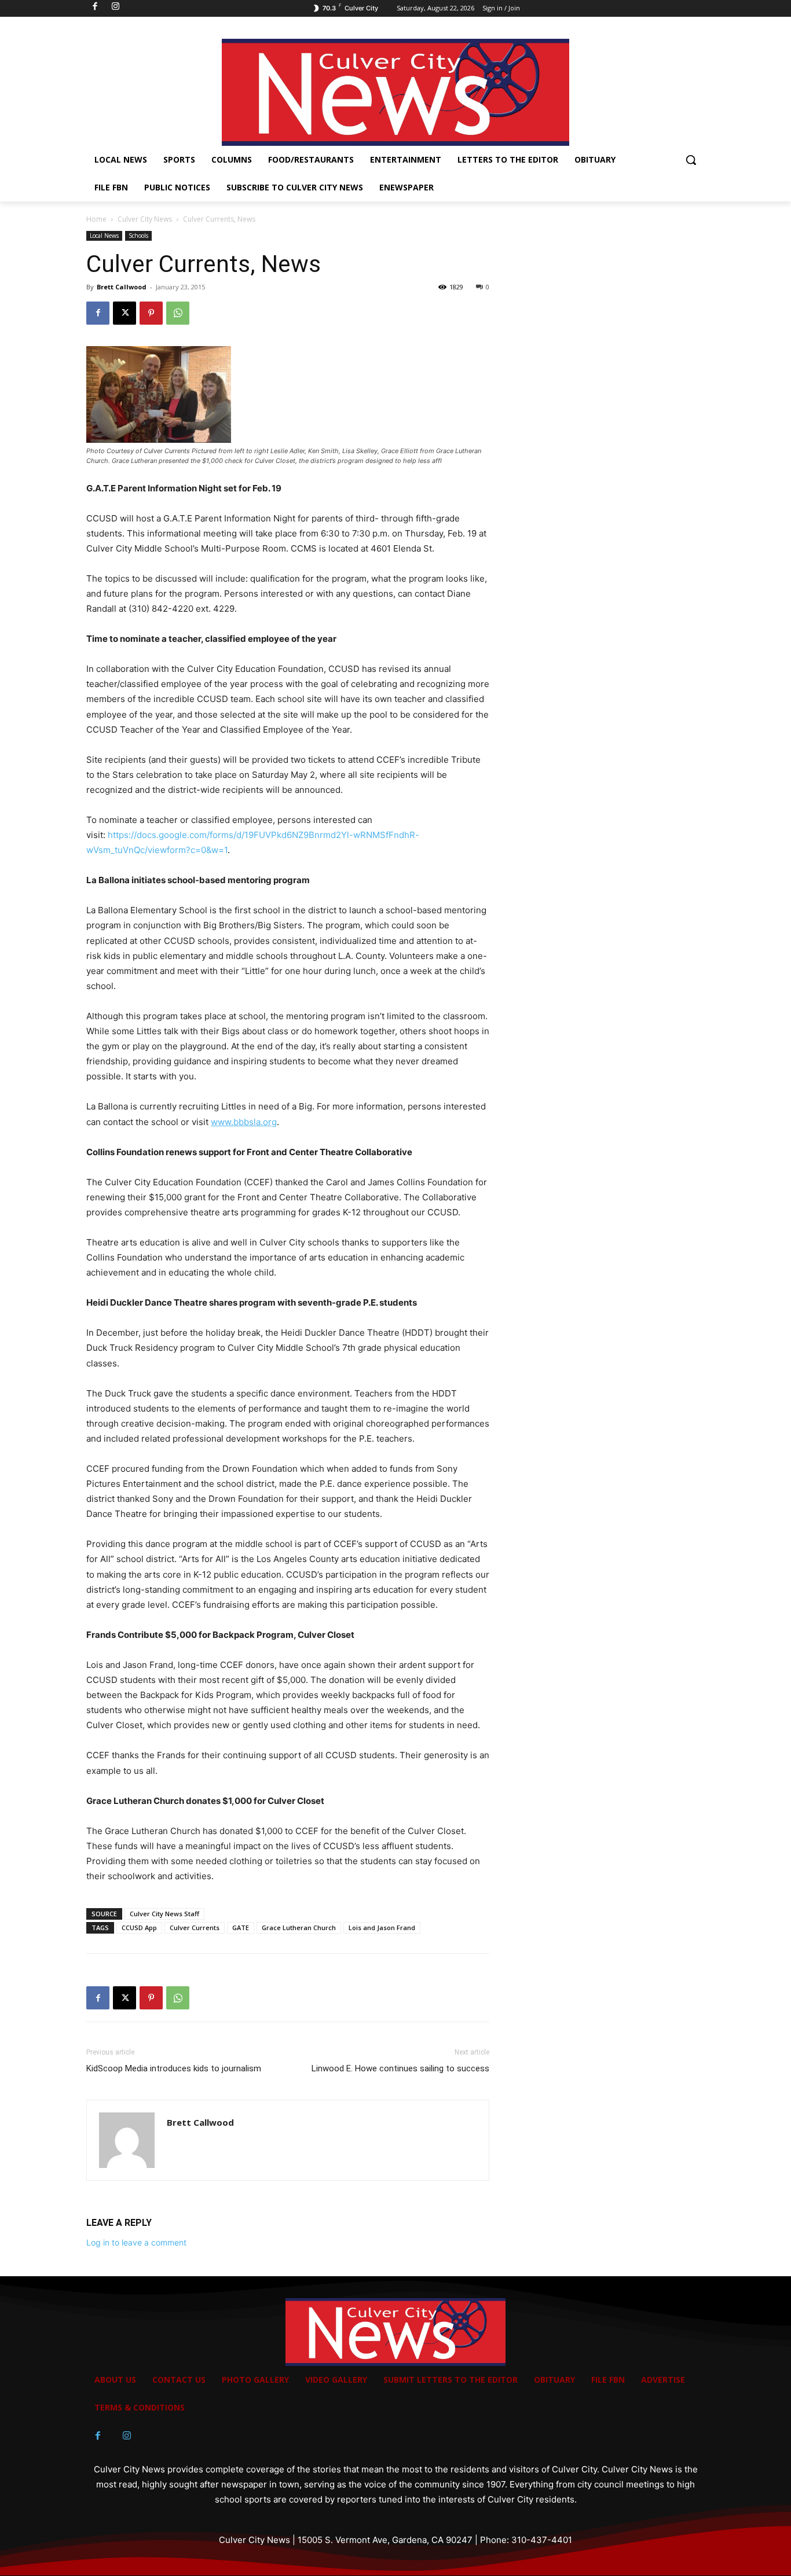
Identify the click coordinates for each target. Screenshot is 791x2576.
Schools (138, 236)
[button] (691, 160)
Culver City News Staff (164, 1914)
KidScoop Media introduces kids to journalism (174, 2068)
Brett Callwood (122, 287)
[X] (124, 313)
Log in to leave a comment (136, 2242)
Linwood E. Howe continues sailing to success (400, 2068)
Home (96, 219)
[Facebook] (98, 313)
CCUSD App (139, 1928)
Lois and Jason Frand (382, 1928)
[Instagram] (127, 2436)
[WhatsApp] (178, 313)
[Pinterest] (151, 313)
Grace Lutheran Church (299, 1928)
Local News (104, 236)
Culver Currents (195, 1928)
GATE (241, 1928)
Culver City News (145, 219)
